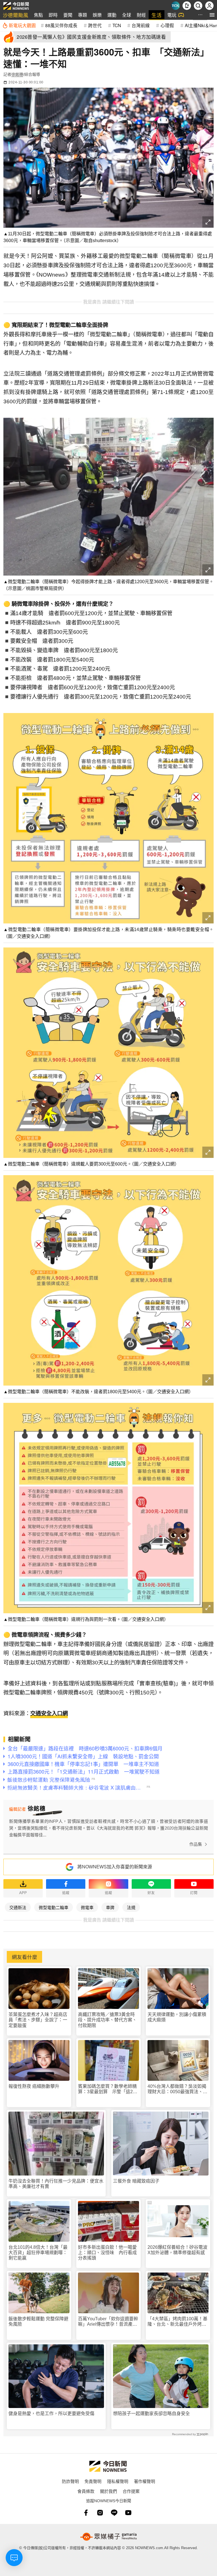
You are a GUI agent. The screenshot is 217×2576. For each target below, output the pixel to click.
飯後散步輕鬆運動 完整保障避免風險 (38, 2321)
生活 (157, 15)
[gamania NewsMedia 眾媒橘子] (108, 2537)
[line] (114, 2513)
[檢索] (198, 6)
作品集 (196, 1844)
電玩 (172, 15)
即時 (53, 15)
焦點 (38, 15)
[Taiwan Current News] (175, 6)
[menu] (212, 15)
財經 (141, 15)
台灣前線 (141, 25)
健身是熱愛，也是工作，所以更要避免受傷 (51, 2414)
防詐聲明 (70, 2481)
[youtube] (128, 2513)
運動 (112, 15)
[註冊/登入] (209, 6)
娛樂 (97, 15)
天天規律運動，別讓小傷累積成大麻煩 (177, 2017)
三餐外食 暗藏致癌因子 (136, 2181)
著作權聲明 (145, 2481)
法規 (131, 1907)
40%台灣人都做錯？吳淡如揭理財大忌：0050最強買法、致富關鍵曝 (177, 2089)
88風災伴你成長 (61, 25)
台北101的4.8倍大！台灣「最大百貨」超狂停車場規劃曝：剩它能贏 (38, 2253)
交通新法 (18, 1907)
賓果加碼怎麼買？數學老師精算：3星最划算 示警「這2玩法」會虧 (108, 2089)
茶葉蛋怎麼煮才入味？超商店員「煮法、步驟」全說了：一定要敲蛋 (38, 2020)
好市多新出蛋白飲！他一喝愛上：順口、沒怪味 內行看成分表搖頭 (107, 2253)
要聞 (68, 15)
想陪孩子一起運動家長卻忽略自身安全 (151, 2414)
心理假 (167, 25)
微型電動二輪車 (54, 1907)
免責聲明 (93, 2481)
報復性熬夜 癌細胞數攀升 (34, 2086)
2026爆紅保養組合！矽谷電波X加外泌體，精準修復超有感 (177, 2250)
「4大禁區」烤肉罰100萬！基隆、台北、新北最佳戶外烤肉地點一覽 (177, 2322)
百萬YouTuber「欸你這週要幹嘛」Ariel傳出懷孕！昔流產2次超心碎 (108, 2322)
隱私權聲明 (118, 2481)
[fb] (86, 2513)
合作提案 (131, 2491)
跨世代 (95, 25)
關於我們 (108, 2491)
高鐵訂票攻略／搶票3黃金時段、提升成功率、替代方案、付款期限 (107, 2020)
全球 (127, 15)
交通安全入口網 (49, 1714)
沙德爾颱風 (16, 15)
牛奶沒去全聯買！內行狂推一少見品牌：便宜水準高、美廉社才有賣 (56, 2184)
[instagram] (100, 2513)
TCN (117, 25)
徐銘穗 (17, 74)
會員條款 (86, 2491)
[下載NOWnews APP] (187, 6)
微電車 (87, 1907)
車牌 (110, 1907)
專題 (83, 15)
